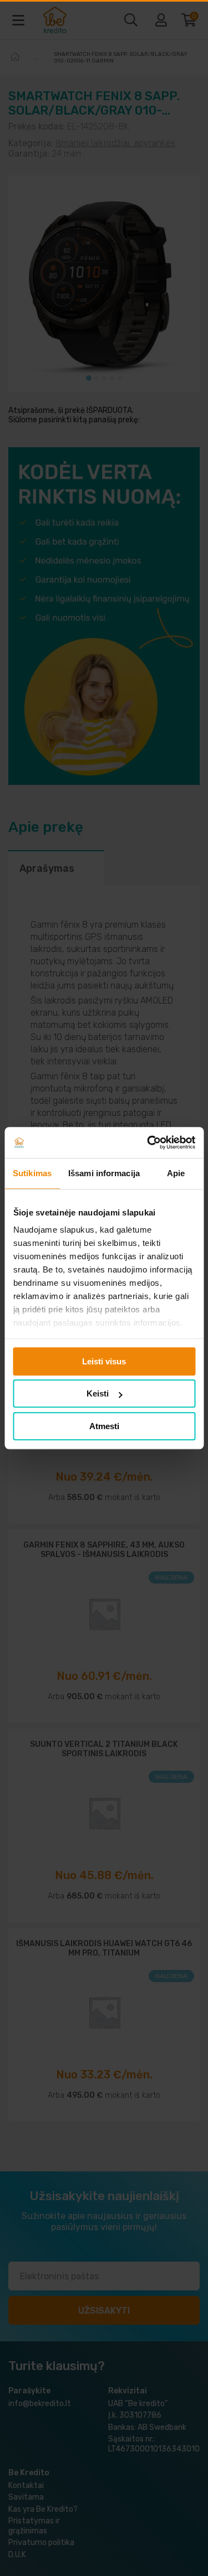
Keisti (98, 1393)
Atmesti (104, 1426)
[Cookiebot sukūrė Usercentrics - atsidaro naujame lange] (148, 1142)
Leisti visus (104, 1361)
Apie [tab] (176, 1173)
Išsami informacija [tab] (104, 1173)
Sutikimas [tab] (32, 1173)
